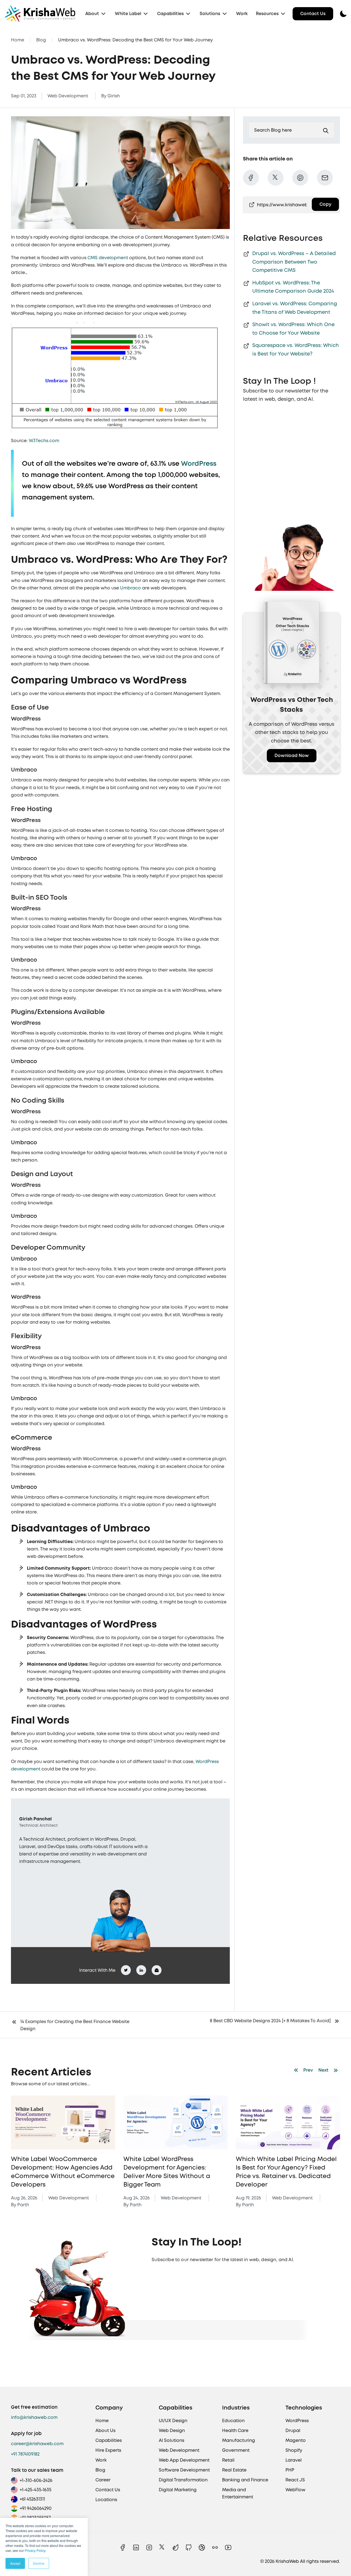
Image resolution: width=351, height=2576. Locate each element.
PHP (290, 2470)
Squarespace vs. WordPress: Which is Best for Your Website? (296, 349)
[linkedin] (136, 2547)
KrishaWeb (287, 2561)
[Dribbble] (202, 2547)
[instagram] (149, 2547)
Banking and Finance (245, 2480)
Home (18, 40)
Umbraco (131, 588)
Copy (325, 204)
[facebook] (123, 2547)
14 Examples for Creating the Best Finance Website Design (75, 2025)
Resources (267, 14)
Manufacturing (239, 2440)
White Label (128, 14)
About (92, 14)
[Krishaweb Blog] (63, 2123)
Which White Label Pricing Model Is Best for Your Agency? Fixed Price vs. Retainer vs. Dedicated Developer (174, 2172)
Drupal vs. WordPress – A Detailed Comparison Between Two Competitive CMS (294, 262)
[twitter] (162, 2547)
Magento (296, 2440)
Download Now (292, 755)
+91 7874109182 (25, 2454)
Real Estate (234, 2470)
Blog (41, 40)
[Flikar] (215, 2547)
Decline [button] (39, 2563)
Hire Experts (108, 2450)
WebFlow (295, 2490)
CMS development (108, 258)
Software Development (184, 2470)
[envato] (175, 2547)
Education (233, 2421)
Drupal (293, 2430)
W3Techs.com (44, 441)
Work (242, 14)
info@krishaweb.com (34, 2417)
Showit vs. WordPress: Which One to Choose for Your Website (293, 329)
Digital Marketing (178, 2490)
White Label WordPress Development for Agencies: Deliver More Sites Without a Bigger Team (54, 2172)
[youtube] (228, 2547)
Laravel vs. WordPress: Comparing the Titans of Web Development (295, 308)
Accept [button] (15, 2563)
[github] (189, 2547)
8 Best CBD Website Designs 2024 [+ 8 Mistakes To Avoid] (270, 2021)
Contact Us (313, 14)
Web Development (68, 96)
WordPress (199, 463)
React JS (295, 2480)
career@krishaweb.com (37, 2444)
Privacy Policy (35, 2550)
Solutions (210, 14)
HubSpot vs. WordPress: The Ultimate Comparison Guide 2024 (293, 287)
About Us (105, 2430)
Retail (228, 2460)
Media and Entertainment (238, 2493)
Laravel (294, 2460)
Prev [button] (308, 2070)
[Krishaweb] (40, 14)
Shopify (294, 2450)
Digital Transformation (183, 2480)
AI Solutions (172, 2440)
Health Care (235, 2430)
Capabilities (170, 14)
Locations (106, 2500)
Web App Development (184, 2460)
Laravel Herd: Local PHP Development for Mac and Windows (276, 2167)
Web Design (172, 2430)
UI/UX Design (173, 2421)
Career (103, 2480)
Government (236, 2450)
